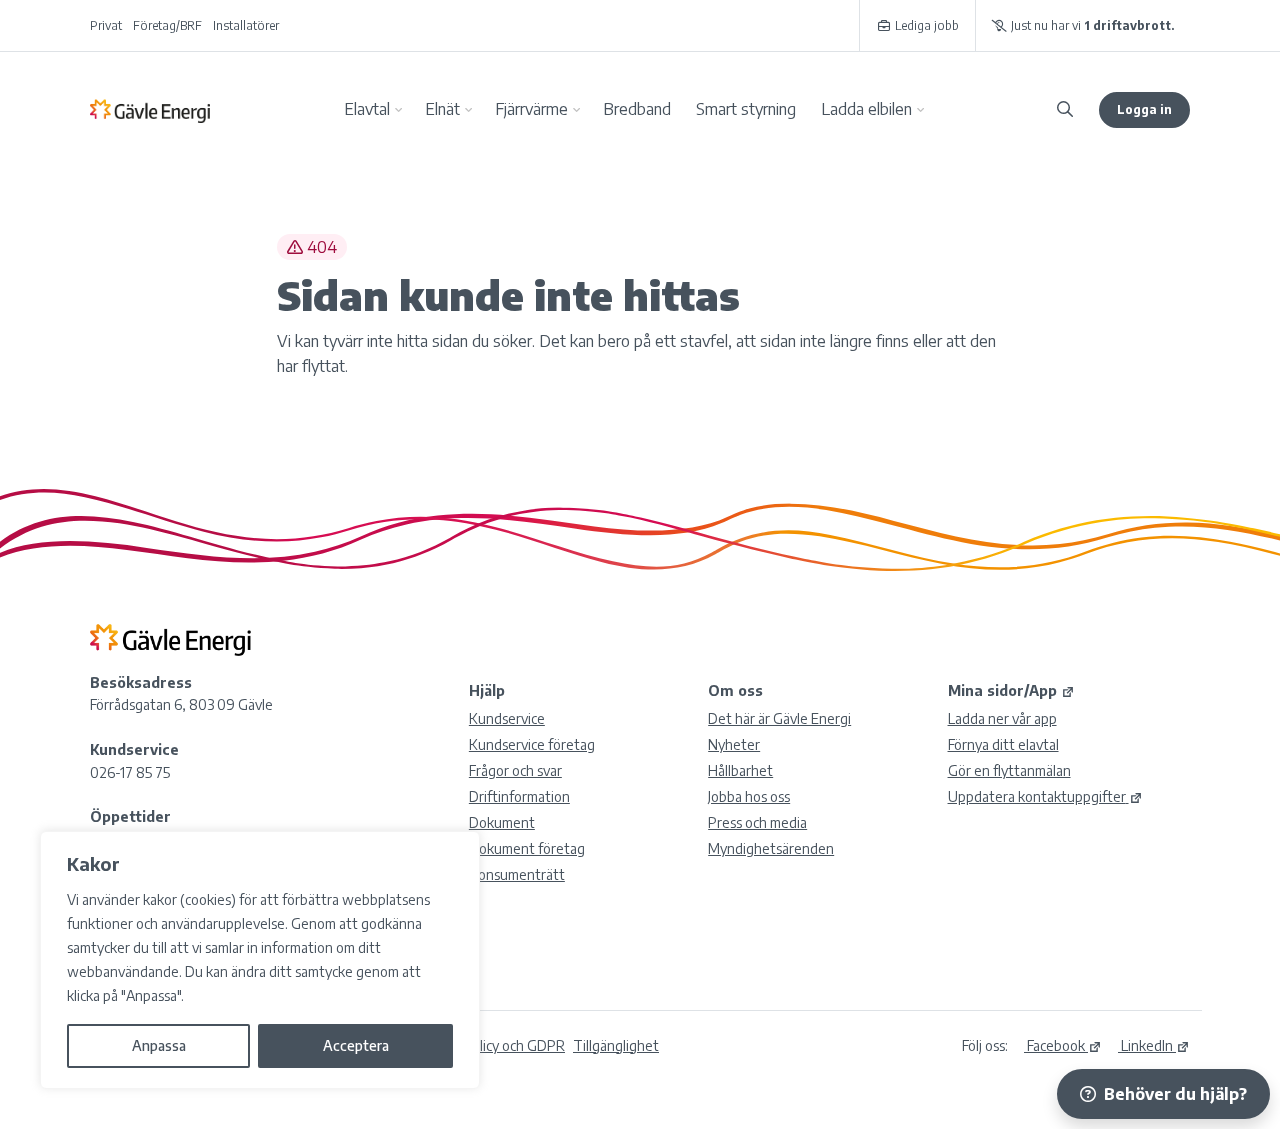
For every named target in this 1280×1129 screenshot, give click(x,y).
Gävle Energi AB (150, 110)
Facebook (1054, 1045)
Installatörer (246, 25)
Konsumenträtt (517, 874)
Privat (106, 25)
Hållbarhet (740, 770)
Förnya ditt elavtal (1003, 744)
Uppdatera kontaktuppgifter (1037, 796)
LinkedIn (1145, 1045)
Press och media (757, 822)
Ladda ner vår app (1002, 718)
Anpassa (159, 1045)
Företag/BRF (167, 25)
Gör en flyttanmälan (1009, 770)
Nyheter (734, 744)
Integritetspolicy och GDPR (481, 1045)
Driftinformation (519, 796)
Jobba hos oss (749, 796)
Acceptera (356, 1045)
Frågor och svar (515, 770)
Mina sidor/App (1002, 690)
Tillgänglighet (616, 1045)
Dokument (502, 822)
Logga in (1144, 109)
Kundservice (507, 718)
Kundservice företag (532, 744)
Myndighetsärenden (771, 848)
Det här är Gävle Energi (779, 718)
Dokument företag (527, 848)
